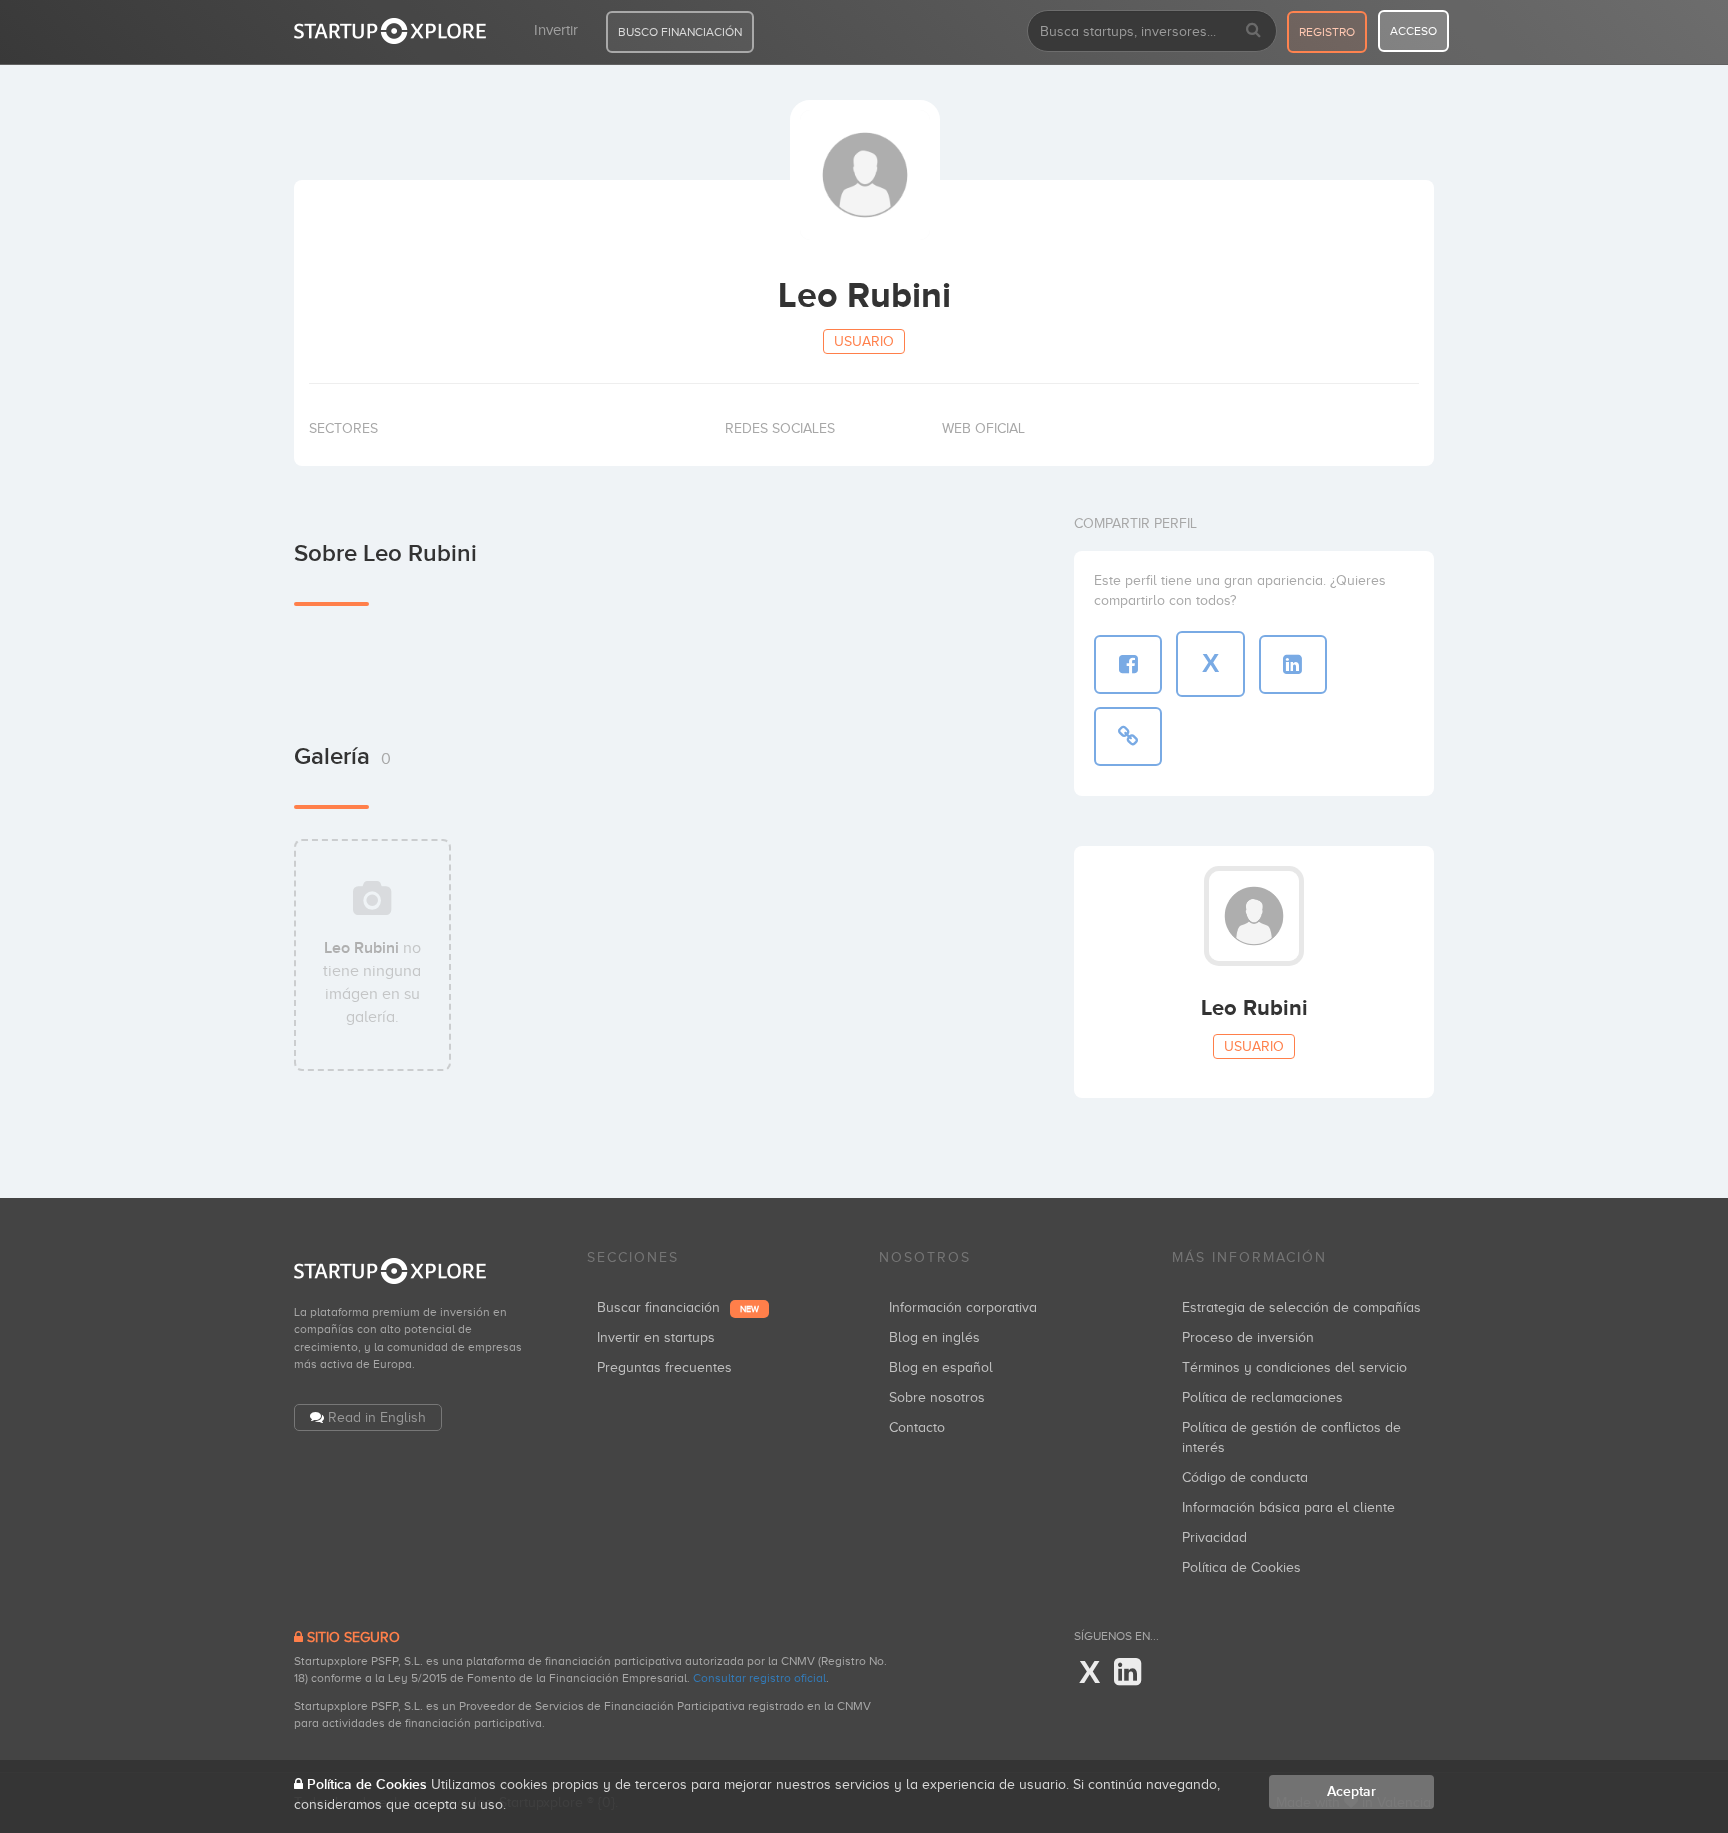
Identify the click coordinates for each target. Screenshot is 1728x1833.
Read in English (377, 1417)
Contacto (917, 1427)
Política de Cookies (1241, 1567)
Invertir (556, 30)
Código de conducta (1245, 1477)
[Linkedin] (1127, 1673)
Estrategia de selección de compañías (1301, 1307)
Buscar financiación (678, 1307)
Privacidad (1214, 1537)
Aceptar (1351, 1791)
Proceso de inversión (1248, 1337)
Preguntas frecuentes (664, 1367)
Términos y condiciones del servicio (1294, 1367)
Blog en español (941, 1367)
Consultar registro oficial (759, 1678)
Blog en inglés (934, 1337)
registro (1327, 32)
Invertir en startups (656, 1337)
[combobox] (1152, 31)
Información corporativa (963, 1307)
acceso (1413, 31)
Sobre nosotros (937, 1397)
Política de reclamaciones (1262, 1397)
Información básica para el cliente (1288, 1507)
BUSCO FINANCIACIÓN (680, 32)
